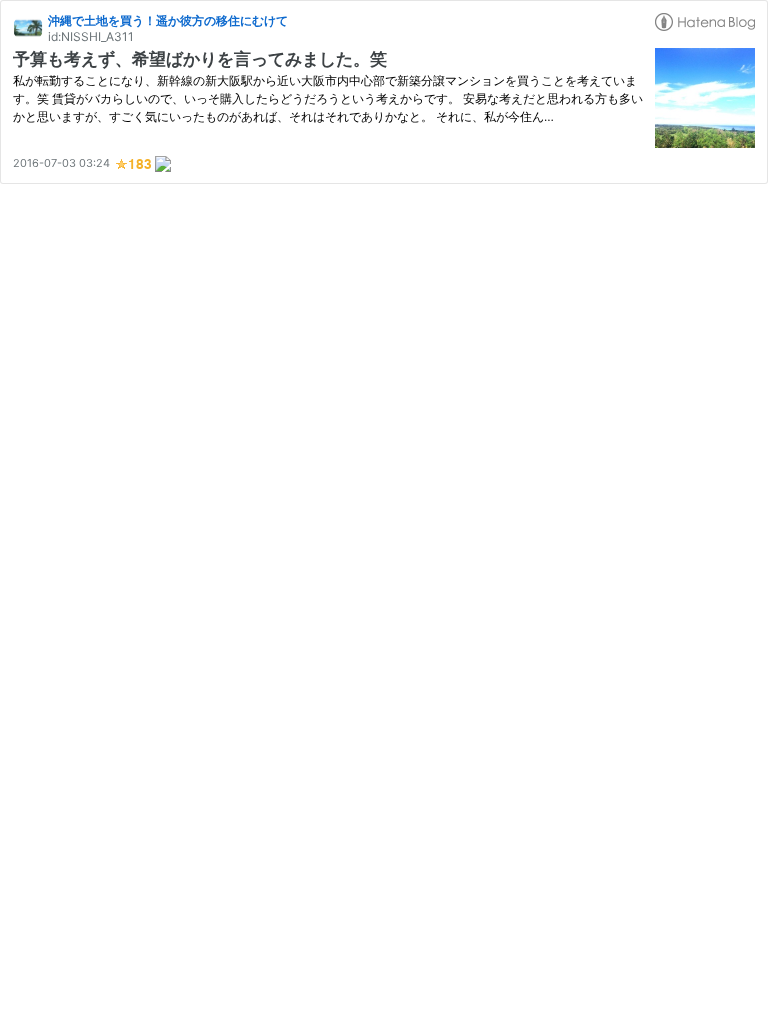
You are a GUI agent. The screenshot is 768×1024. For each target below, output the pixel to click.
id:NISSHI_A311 (91, 36)
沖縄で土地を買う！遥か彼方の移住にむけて (168, 20)
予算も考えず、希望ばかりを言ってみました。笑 (200, 59)
